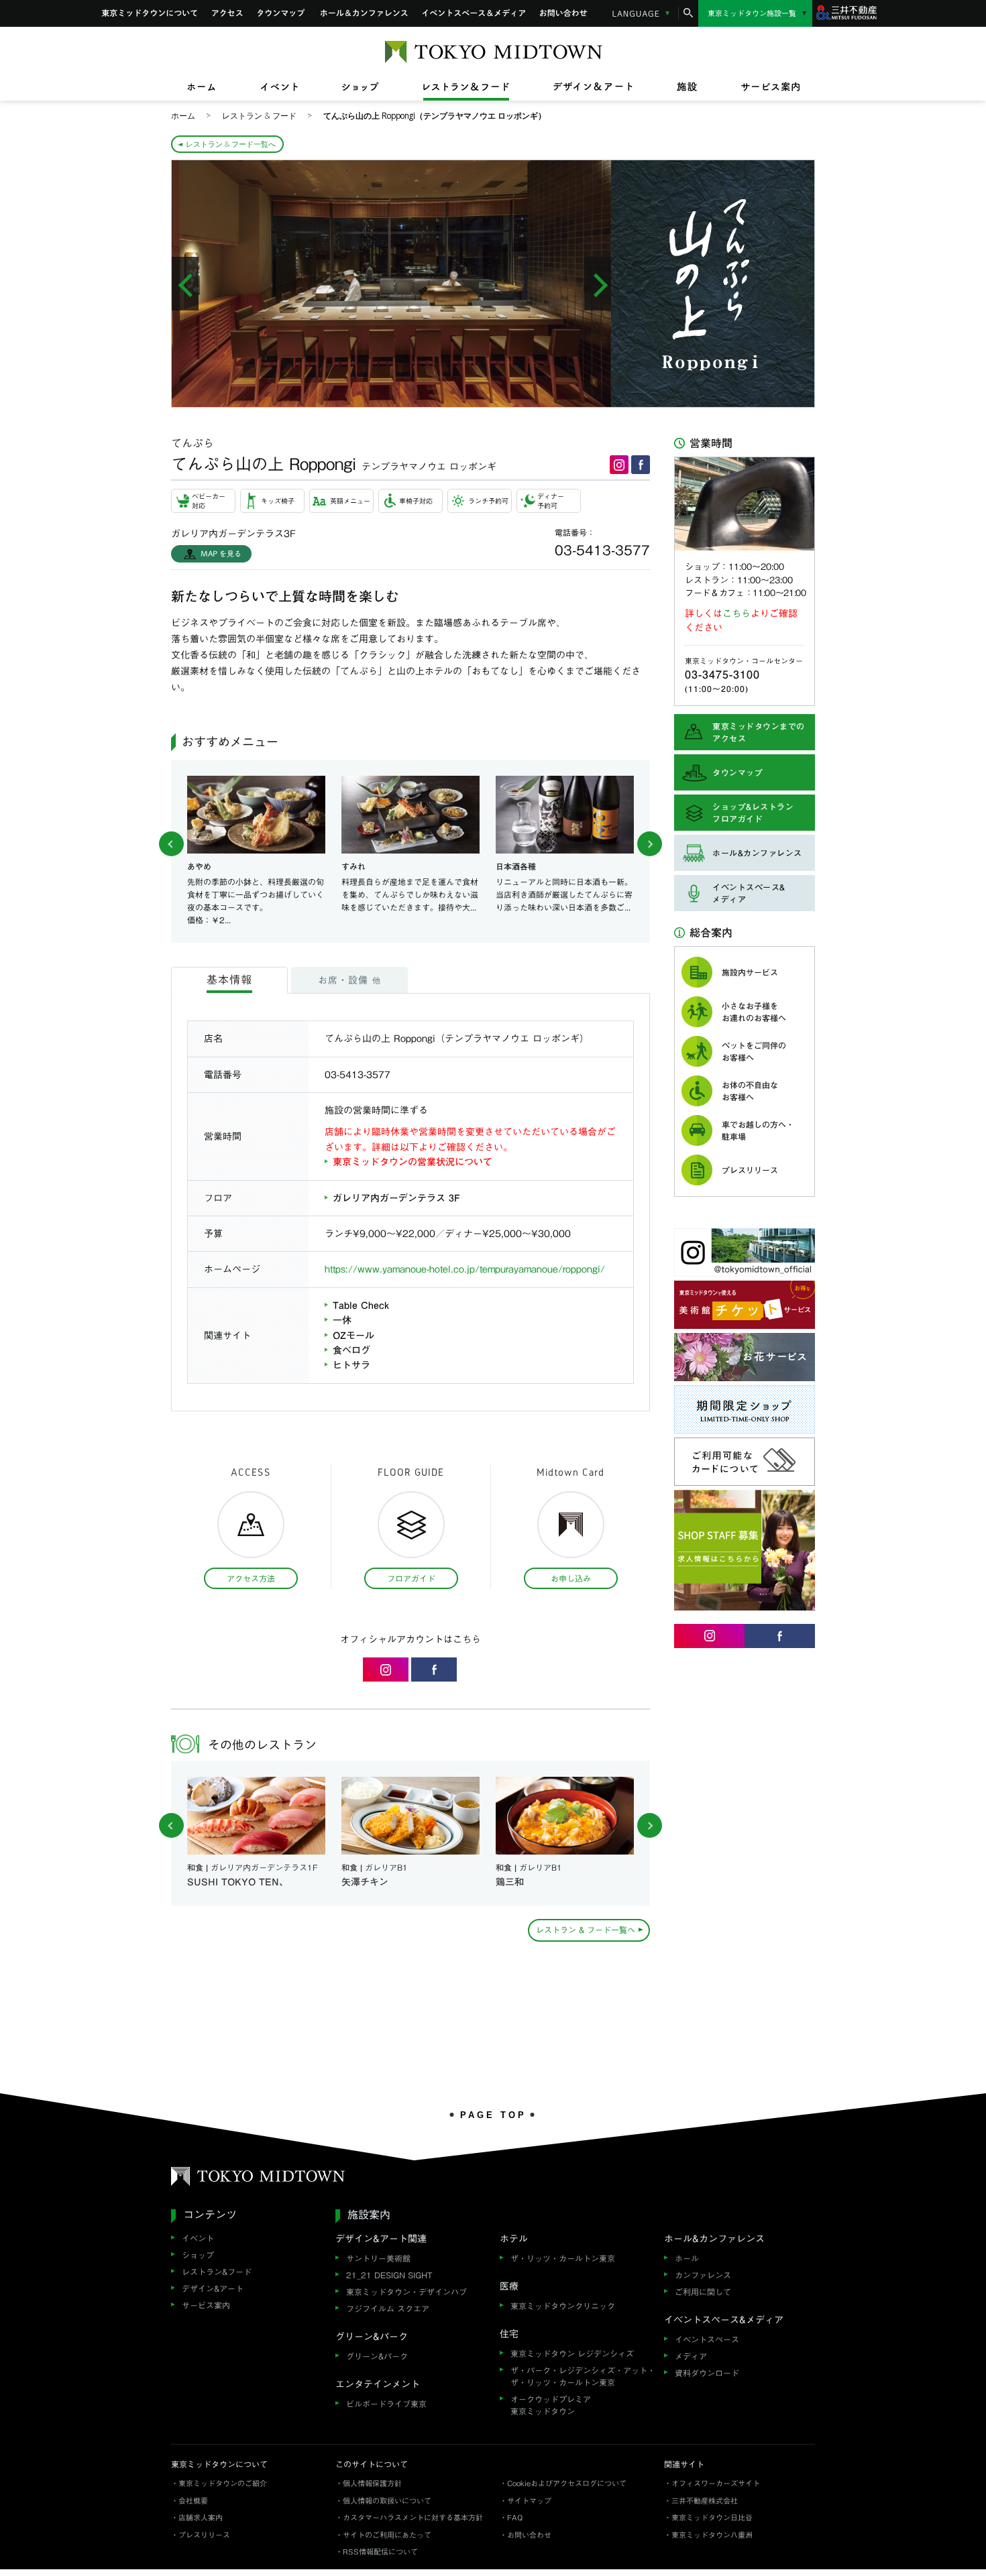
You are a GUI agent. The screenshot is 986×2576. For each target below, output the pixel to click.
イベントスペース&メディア (474, 13)
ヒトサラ (351, 1365)
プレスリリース (750, 1170)
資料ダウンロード (707, 2373)
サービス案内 (206, 2305)
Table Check (361, 1305)
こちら (736, 613)
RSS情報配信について (380, 2552)
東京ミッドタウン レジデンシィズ (572, 2353)
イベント (198, 2238)
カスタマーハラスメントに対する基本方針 (413, 2517)
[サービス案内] (759, 87)
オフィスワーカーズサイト (716, 2483)
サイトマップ (529, 2501)
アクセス (227, 13)
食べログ (351, 1350)
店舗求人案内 (201, 2517)
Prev (171, 844)
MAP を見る (221, 553)
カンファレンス (703, 2275)
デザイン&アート (213, 2288)
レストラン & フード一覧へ (231, 144)
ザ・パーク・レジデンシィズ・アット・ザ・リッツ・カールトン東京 (583, 2376)
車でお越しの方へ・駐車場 (758, 1130)
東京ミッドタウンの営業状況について (413, 1162)
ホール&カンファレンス (364, 13)
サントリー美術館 (378, 2258)
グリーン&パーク (377, 2356)
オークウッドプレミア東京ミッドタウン (551, 2405)
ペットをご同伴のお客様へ (754, 1051)
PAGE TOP (493, 2115)
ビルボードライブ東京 (386, 2404)
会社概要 (193, 2501)
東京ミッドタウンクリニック (563, 2306)
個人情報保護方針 (372, 2483)
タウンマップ (282, 13)
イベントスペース (707, 2339)
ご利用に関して (703, 2292)
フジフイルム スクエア (388, 2308)
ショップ (198, 2255)
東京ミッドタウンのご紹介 (223, 2483)
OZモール (353, 1336)
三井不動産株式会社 (705, 2501)
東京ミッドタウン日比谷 (712, 2517)
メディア (691, 2356)
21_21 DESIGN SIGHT (389, 2275)
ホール (687, 2258)
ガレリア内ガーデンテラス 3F (396, 1198)
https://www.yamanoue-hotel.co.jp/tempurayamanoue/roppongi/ (465, 1269)
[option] (391, 284)
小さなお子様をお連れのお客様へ (754, 1012)
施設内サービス (750, 972)
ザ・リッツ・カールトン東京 (563, 2258)
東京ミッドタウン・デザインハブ (406, 2292)
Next (650, 844)
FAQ (515, 2517)
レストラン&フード (217, 2272)
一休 (342, 1320)
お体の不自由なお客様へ (750, 1091)
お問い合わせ (564, 13)
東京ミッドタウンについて (149, 13)
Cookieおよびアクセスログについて (567, 2483)
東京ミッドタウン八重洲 (712, 2535)
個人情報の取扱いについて (387, 2501)
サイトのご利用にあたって (387, 2535)
